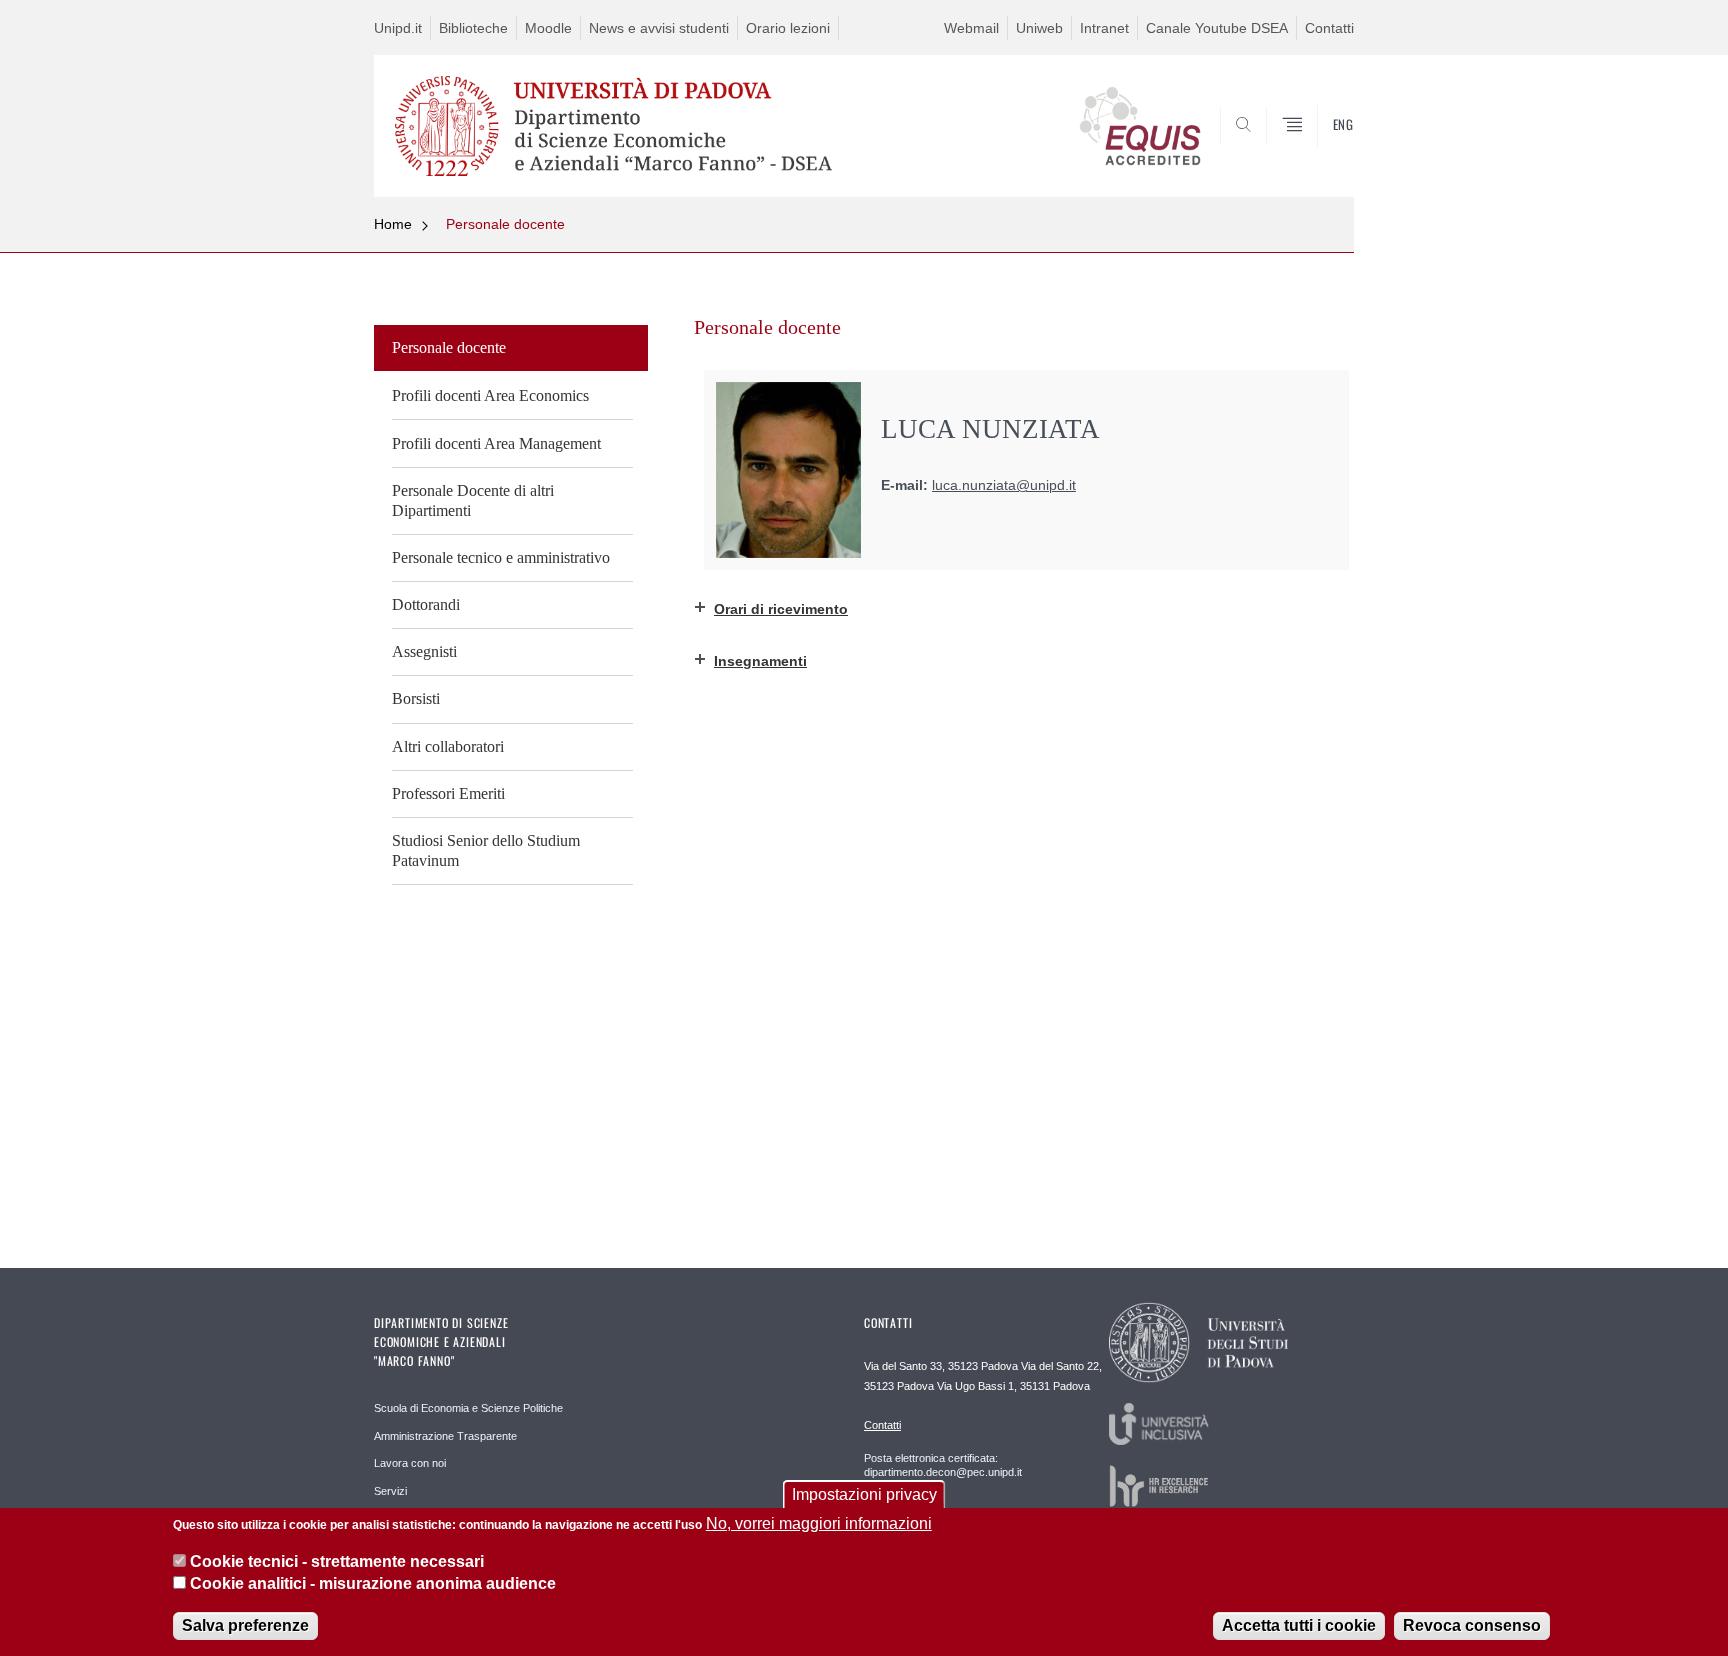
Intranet (1104, 28)
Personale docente (505, 224)
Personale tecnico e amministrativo (501, 557)
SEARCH (1318, 149)
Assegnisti (424, 651)
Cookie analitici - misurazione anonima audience (373, 1584)
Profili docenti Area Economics (490, 395)
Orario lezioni (788, 28)
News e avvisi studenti (659, 28)
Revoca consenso (1472, 1625)
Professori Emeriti (448, 793)
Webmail (971, 28)
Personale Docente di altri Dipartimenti (473, 500)
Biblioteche (473, 28)
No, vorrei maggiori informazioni (819, 1523)
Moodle (548, 28)
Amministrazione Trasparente (445, 1436)
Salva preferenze (245, 1625)
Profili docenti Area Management (496, 443)
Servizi (390, 1491)
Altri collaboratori (448, 746)
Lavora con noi (410, 1463)
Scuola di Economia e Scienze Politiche (468, 1408)
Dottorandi (426, 604)
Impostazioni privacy (864, 1494)
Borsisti (416, 698)
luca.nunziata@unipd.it (1004, 485)
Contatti (1329, 28)
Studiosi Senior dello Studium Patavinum (486, 850)
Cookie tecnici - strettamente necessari (337, 1561)
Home (393, 224)
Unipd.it (398, 28)
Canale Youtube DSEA (1217, 28)
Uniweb (1039, 28)
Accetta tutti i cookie (1299, 1625)
